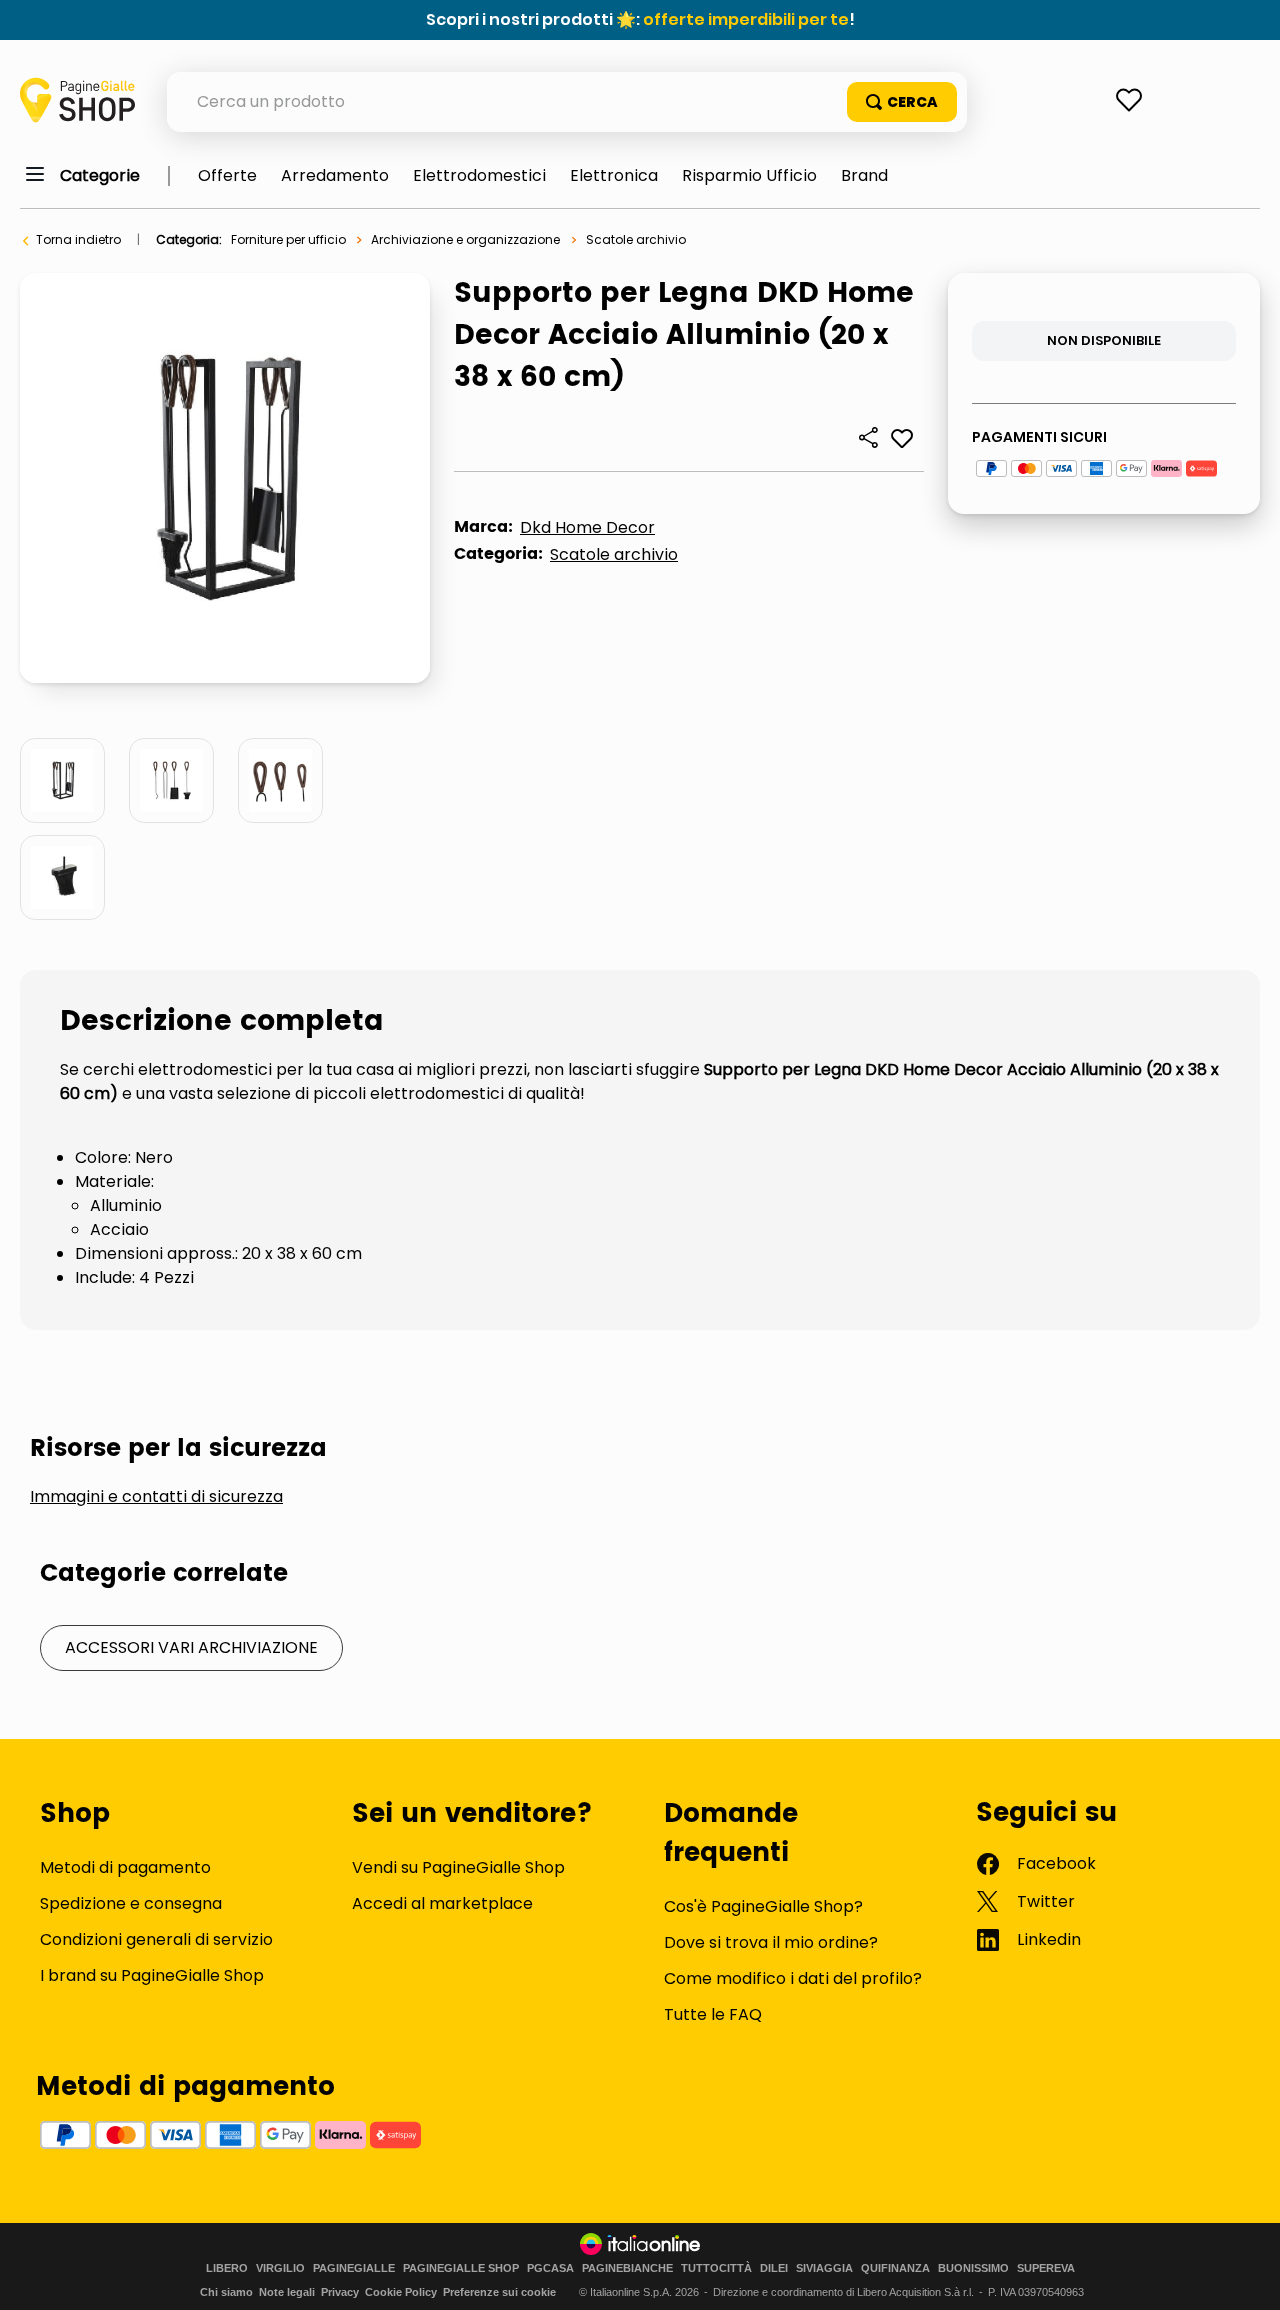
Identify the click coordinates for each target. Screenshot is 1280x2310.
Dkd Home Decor (587, 527)
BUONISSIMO (973, 2268)
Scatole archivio (636, 239)
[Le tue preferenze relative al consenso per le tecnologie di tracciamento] (1245, 2275)
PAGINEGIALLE (354, 2268)
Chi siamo (226, 2292)
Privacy (340, 2292)
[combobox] (567, 102)
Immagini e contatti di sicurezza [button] (156, 1497)
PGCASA (550, 2268)
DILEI (774, 2268)
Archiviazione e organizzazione (465, 239)
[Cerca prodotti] (902, 102)
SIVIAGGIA (824, 2268)
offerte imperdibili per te (746, 19)
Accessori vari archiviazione (191, 1647)
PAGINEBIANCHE (627, 2268)
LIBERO (227, 2268)
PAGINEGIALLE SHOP (461, 2268)
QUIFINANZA (895, 2268)
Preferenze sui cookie (499, 2292)
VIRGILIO (280, 2268)
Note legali (287, 2292)
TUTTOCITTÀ (716, 2268)
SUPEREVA (1046, 2268)
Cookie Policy (401, 2292)
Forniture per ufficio (288, 239)
